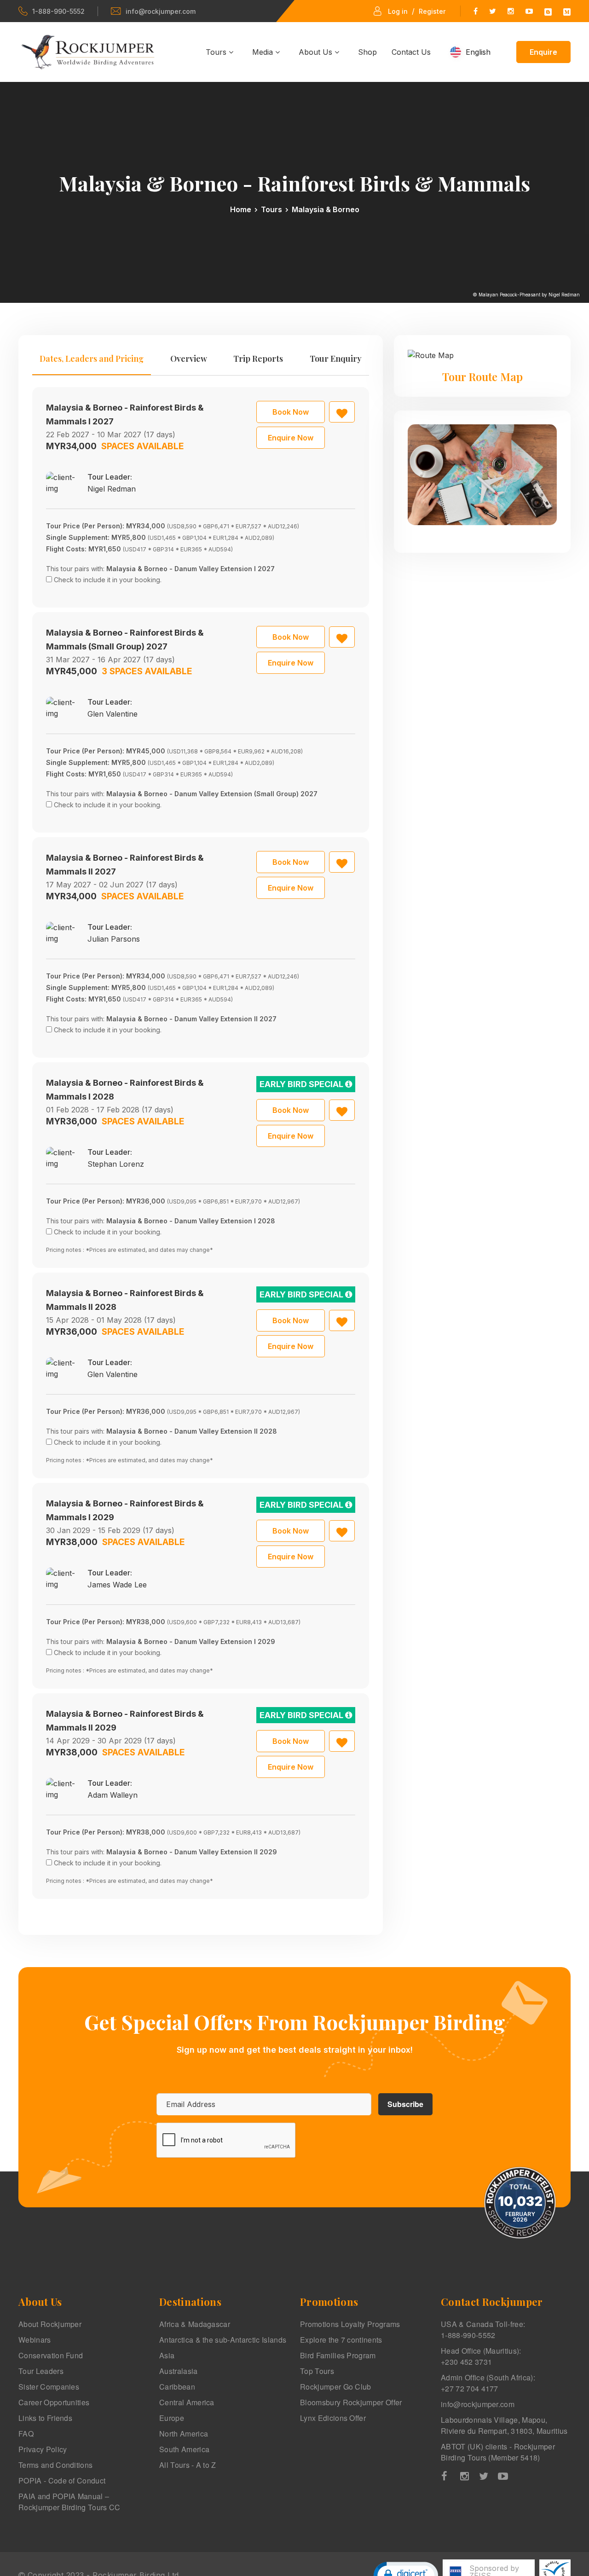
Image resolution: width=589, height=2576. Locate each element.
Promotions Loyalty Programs (350, 2324)
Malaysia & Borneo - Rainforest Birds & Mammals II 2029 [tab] (125, 1721)
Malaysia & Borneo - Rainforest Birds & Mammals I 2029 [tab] (125, 1510)
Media (264, 52)
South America (184, 2449)
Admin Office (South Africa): (488, 2383)
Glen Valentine (113, 714)
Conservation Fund (51, 2355)
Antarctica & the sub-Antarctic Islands (223, 2340)
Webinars (35, 2340)
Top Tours (317, 2371)
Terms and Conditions (55, 2465)
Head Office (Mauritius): (481, 2356)
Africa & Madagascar (195, 2324)
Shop (367, 52)
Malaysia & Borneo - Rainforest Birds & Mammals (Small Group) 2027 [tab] (125, 640)
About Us (317, 52)
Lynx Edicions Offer (333, 2418)
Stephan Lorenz (116, 1164)
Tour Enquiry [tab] (336, 359)
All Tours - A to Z (188, 2465)
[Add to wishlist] (342, 412)
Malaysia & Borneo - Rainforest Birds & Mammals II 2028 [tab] (125, 1300)
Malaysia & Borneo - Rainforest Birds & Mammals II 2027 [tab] (125, 865)
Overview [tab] (189, 359)
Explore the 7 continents (341, 2340)
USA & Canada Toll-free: (483, 2330)
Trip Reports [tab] (258, 359)
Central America (187, 2402)
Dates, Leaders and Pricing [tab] (92, 359)
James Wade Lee (117, 1585)
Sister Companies (49, 2387)
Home (241, 209)
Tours (217, 52)
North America (184, 2434)
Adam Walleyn (113, 1795)
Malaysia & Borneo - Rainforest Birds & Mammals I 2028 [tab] (125, 1090)
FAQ (26, 2434)
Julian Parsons (114, 939)
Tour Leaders (41, 2371)
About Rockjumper (50, 2324)
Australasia (179, 2371)
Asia (167, 2355)
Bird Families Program (338, 2355)
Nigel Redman (112, 489)
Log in (398, 11)
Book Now (291, 412)
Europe (172, 2418)
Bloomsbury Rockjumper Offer (351, 2402)
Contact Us (411, 52)
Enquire (543, 52)
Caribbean (177, 2387)
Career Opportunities (54, 2402)
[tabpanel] (201, 1143)
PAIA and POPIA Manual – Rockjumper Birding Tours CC (69, 2502)
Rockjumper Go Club (336, 2387)
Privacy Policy (43, 2449)
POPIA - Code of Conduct (62, 2480)
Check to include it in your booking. (108, 580)
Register (432, 11)
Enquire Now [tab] (291, 438)
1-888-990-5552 (58, 11)
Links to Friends (45, 2418)
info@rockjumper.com (161, 11)
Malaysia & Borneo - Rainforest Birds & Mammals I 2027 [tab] (125, 414)
